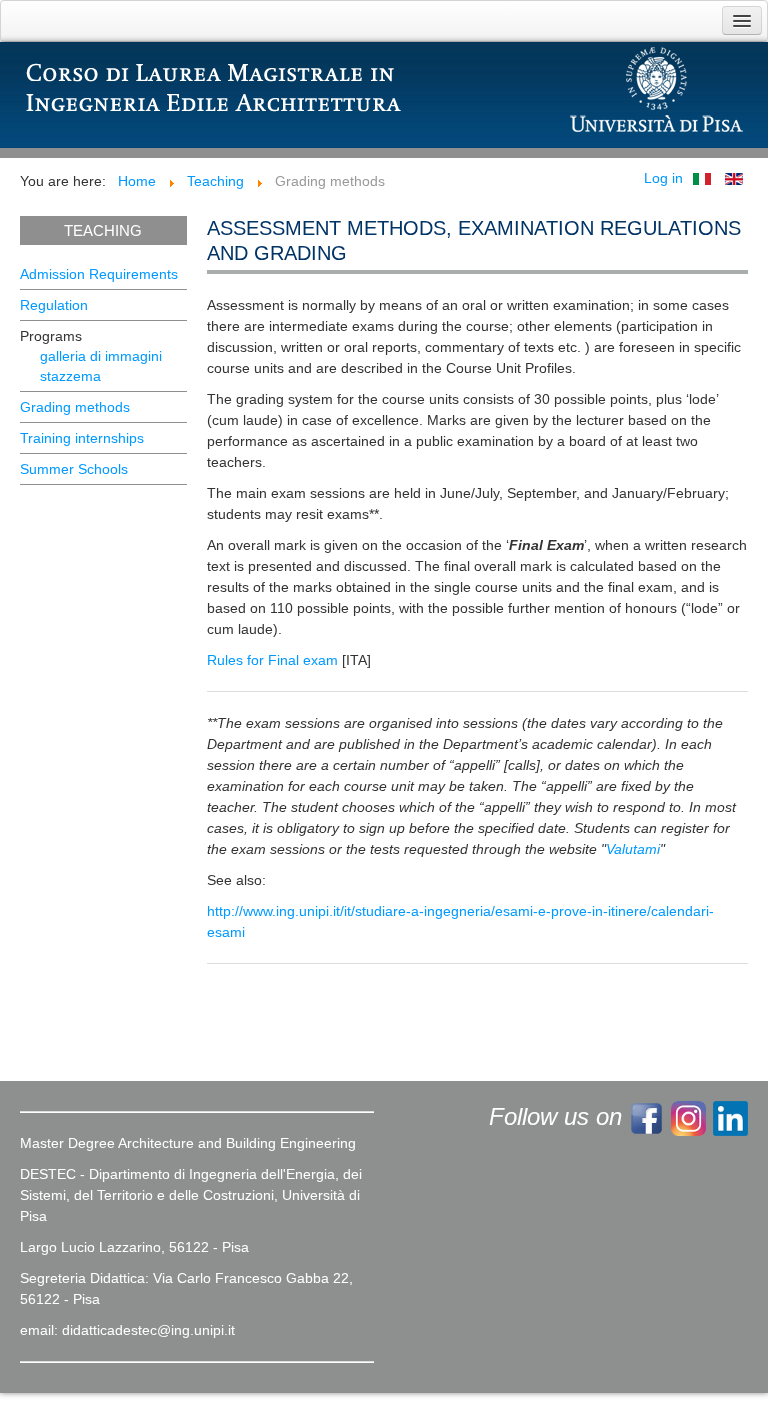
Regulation (54, 305)
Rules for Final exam (272, 660)
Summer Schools (74, 469)
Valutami (633, 849)
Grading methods (75, 407)
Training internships (82, 438)
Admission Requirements (99, 274)
